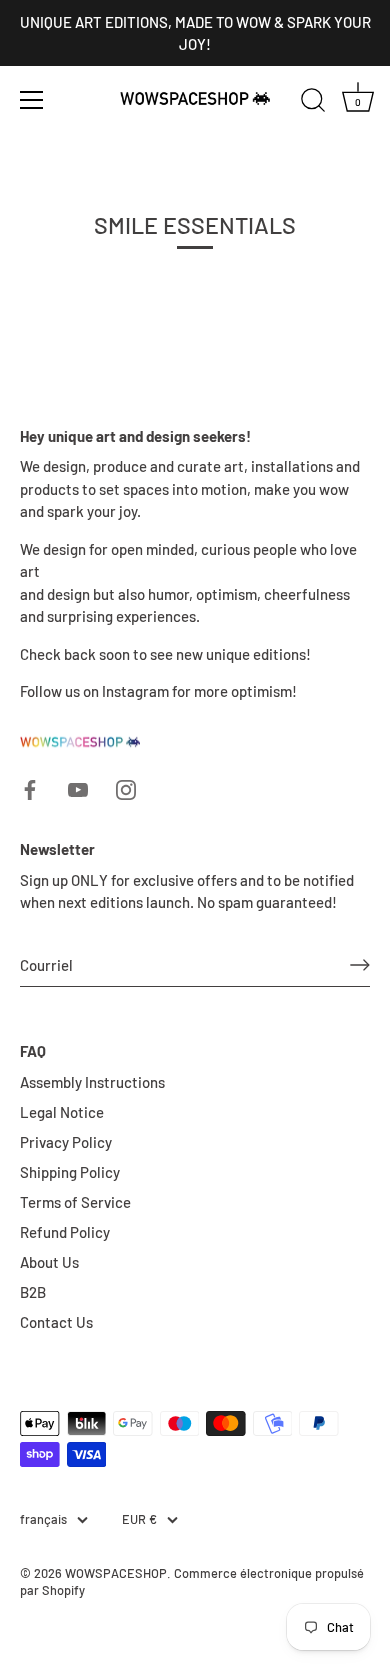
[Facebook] (30, 788)
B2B (33, 1292)
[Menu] (32, 100)
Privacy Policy (66, 1142)
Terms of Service (75, 1202)
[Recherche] (313, 103)
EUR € (139, 1519)
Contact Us (56, 1322)
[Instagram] (126, 788)
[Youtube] (78, 788)
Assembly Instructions (92, 1082)
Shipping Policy (70, 1172)
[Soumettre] (360, 965)
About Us (49, 1262)
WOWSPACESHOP (116, 1573)
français (43, 1519)
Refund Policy (65, 1232)
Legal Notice (62, 1112)
